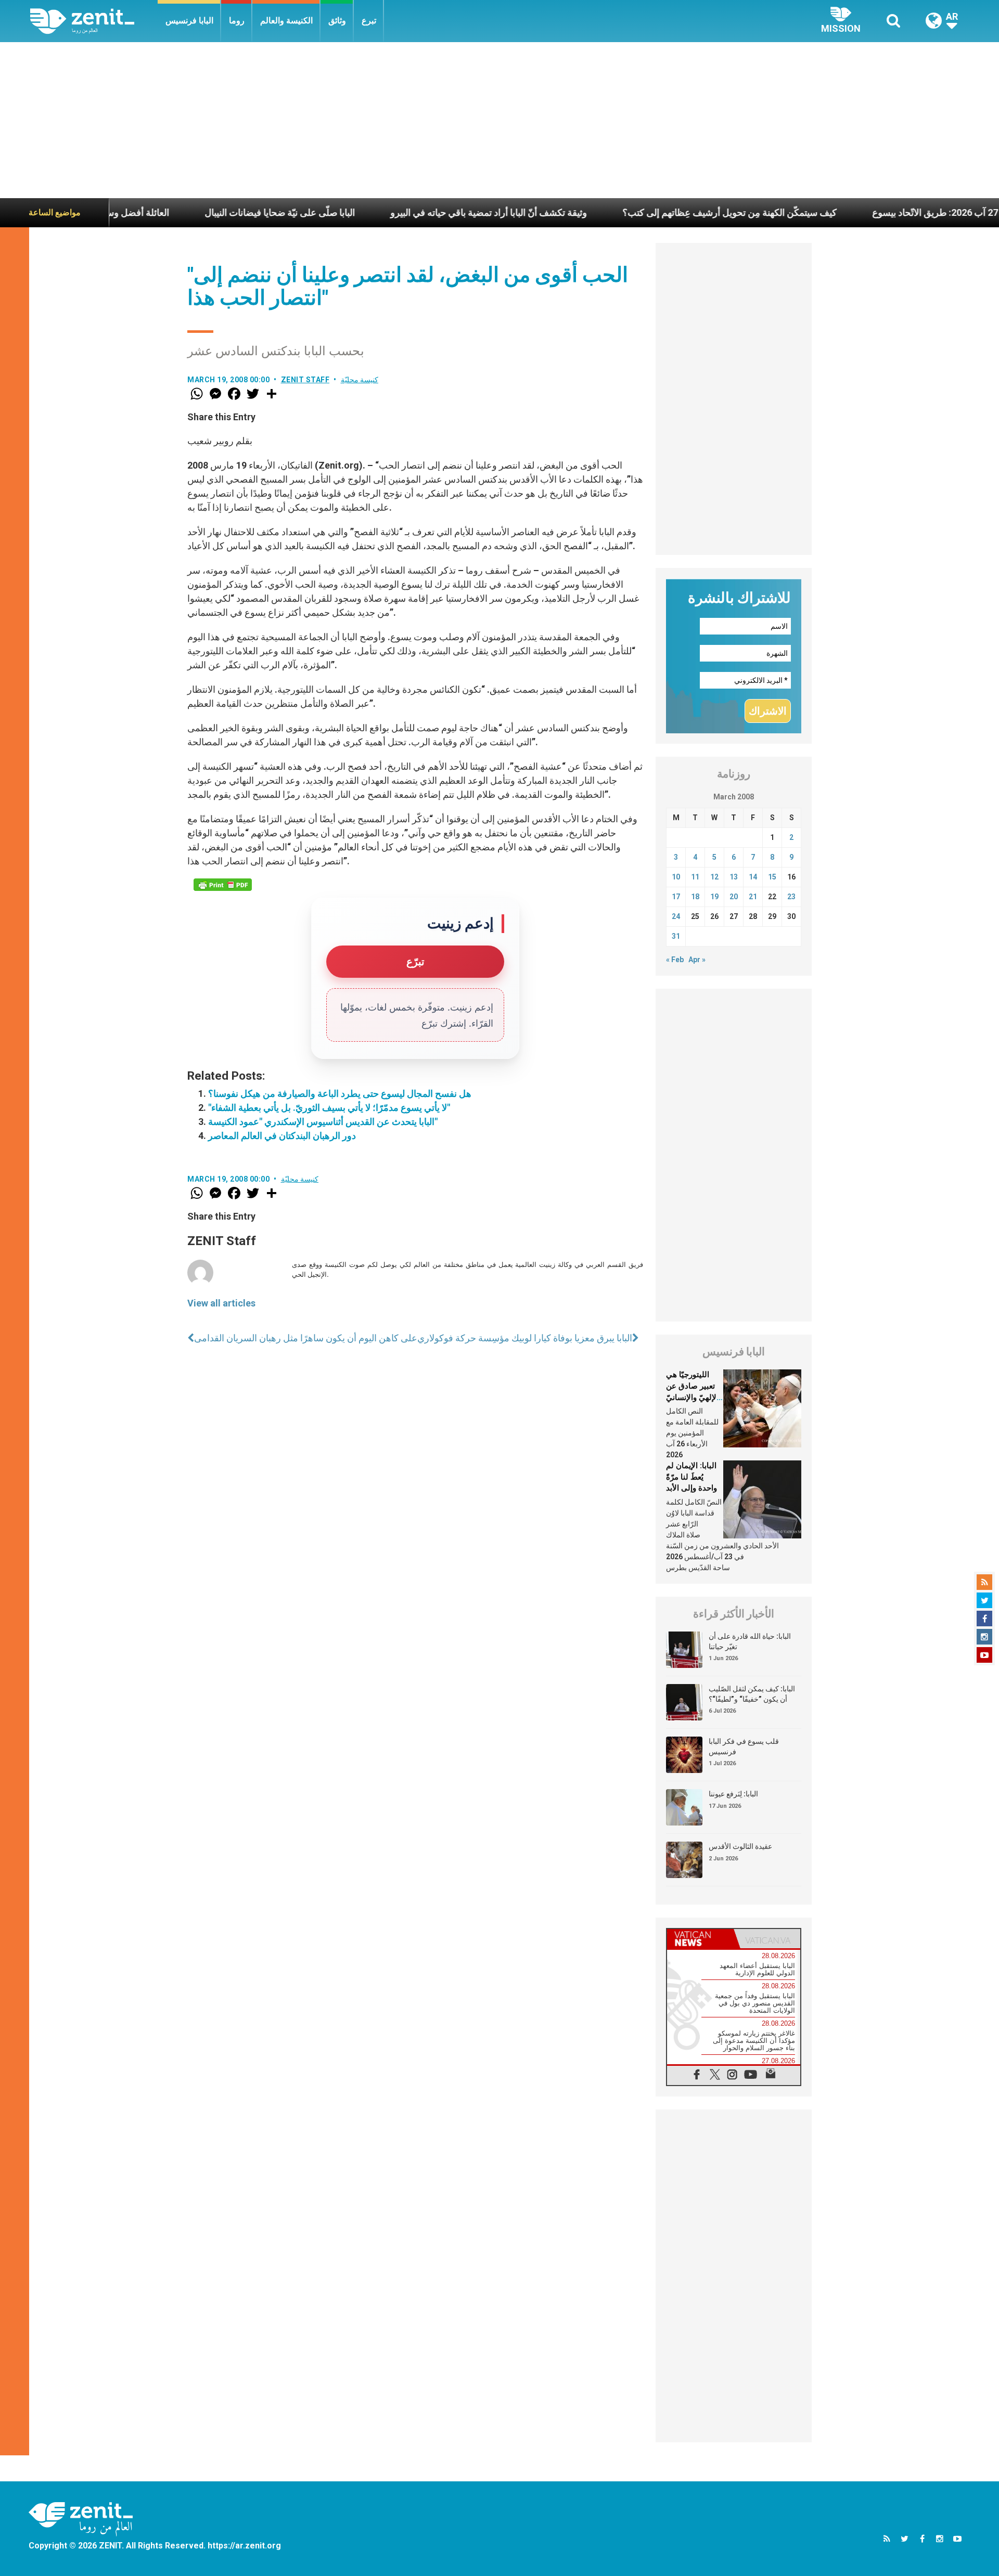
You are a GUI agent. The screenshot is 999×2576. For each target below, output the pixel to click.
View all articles (221, 1303)
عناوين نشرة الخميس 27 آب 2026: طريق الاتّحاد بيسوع (892, 212)
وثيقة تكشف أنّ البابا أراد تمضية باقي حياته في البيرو (404, 212)
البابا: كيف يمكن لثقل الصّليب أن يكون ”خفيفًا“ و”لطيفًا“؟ (752, 1694)
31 (676, 936)
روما (237, 21)
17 (676, 897)
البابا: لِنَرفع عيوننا (733, 1794)
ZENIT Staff (305, 380)
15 (772, 877)
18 (695, 897)
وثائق (337, 21)
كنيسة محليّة (360, 380)
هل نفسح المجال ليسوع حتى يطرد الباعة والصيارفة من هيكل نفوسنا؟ (340, 1093)
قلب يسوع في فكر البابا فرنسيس (744, 1746)
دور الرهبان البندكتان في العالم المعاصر (282, 1136)
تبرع (369, 21)
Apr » (697, 960)
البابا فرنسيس (189, 21)
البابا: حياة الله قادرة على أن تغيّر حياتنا (750, 1641)
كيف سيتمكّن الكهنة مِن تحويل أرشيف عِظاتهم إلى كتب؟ (645, 212)
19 (714, 897)
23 (791, 897)
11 (695, 877)
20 (734, 897)
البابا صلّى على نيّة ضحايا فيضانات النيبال (195, 212)
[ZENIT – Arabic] (94, 21)
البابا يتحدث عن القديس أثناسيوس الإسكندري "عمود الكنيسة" (323, 1122)
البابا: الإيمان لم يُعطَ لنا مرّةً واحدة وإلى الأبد (691, 1477)
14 (753, 877)
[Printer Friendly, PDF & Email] (223, 885)
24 (676, 916)
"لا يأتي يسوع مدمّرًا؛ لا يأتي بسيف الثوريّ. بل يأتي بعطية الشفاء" (329, 1108)
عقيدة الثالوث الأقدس (740, 1846)
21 (753, 897)
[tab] (700, 1939)
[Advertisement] (499, 120)
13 (734, 877)
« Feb (675, 960)
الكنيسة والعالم (286, 21)
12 (714, 877)
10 (676, 877)
